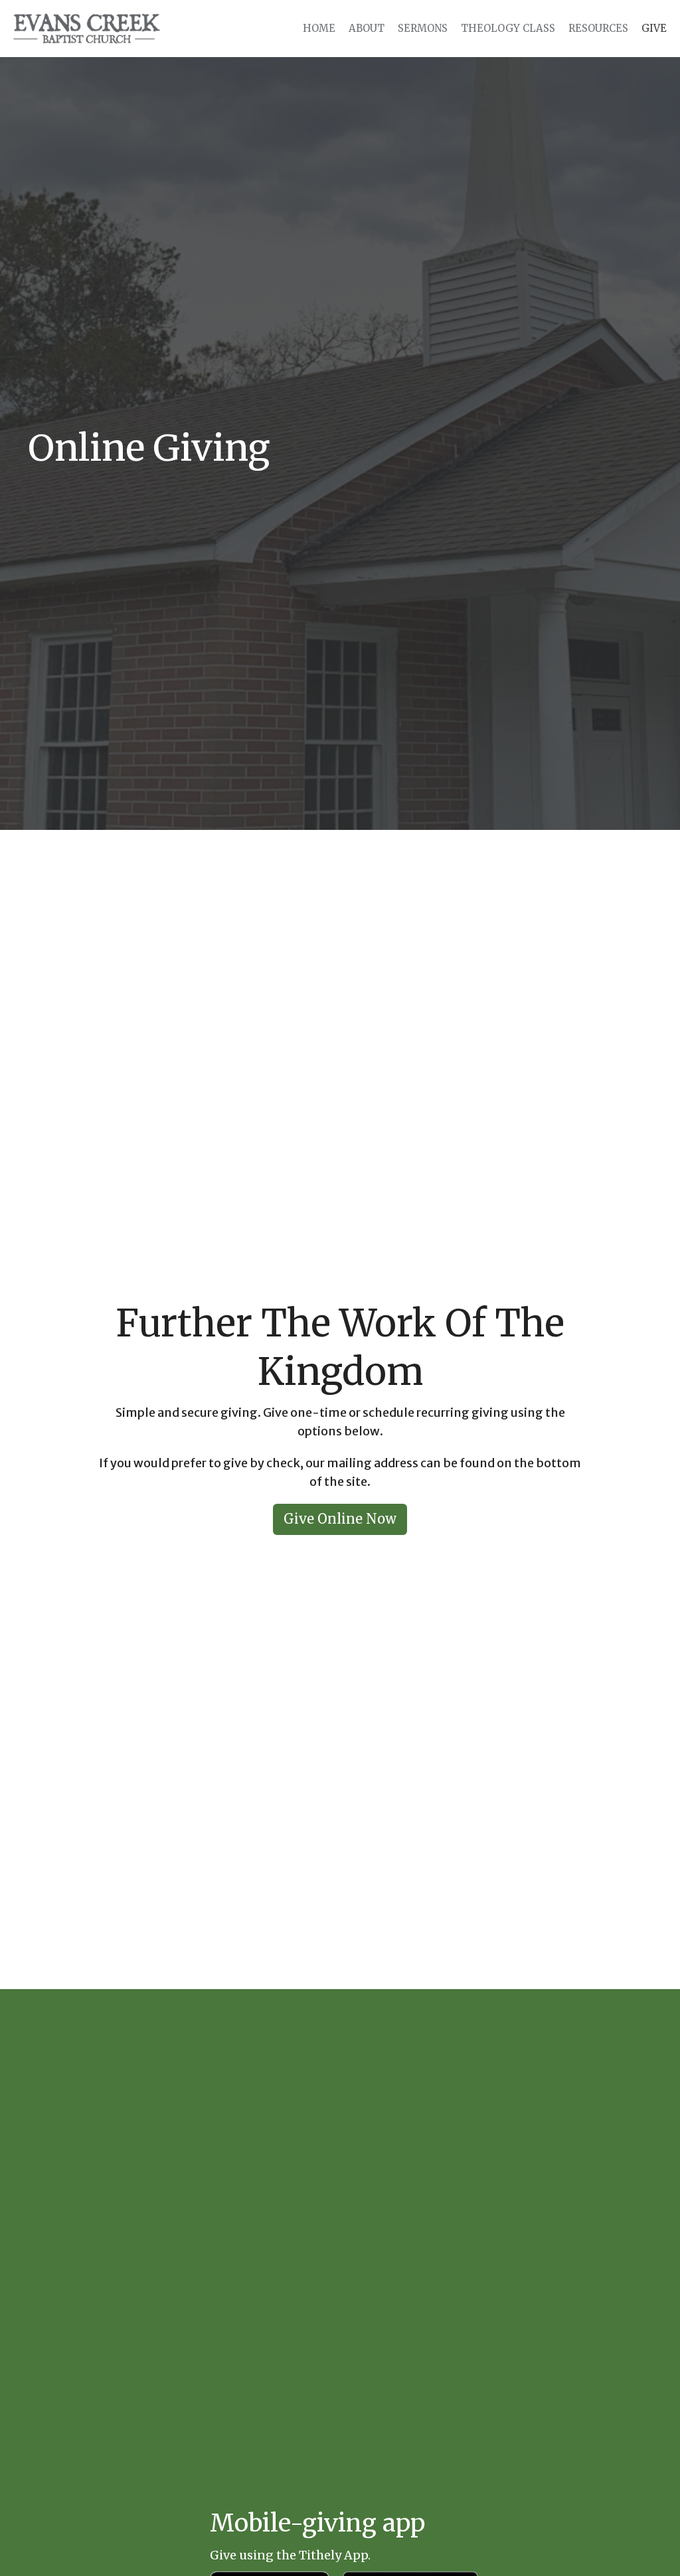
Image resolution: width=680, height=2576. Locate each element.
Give (654, 28)
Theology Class (508, 28)
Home (319, 28)
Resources (598, 28)
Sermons (423, 28)
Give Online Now (340, 1519)
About (367, 28)
